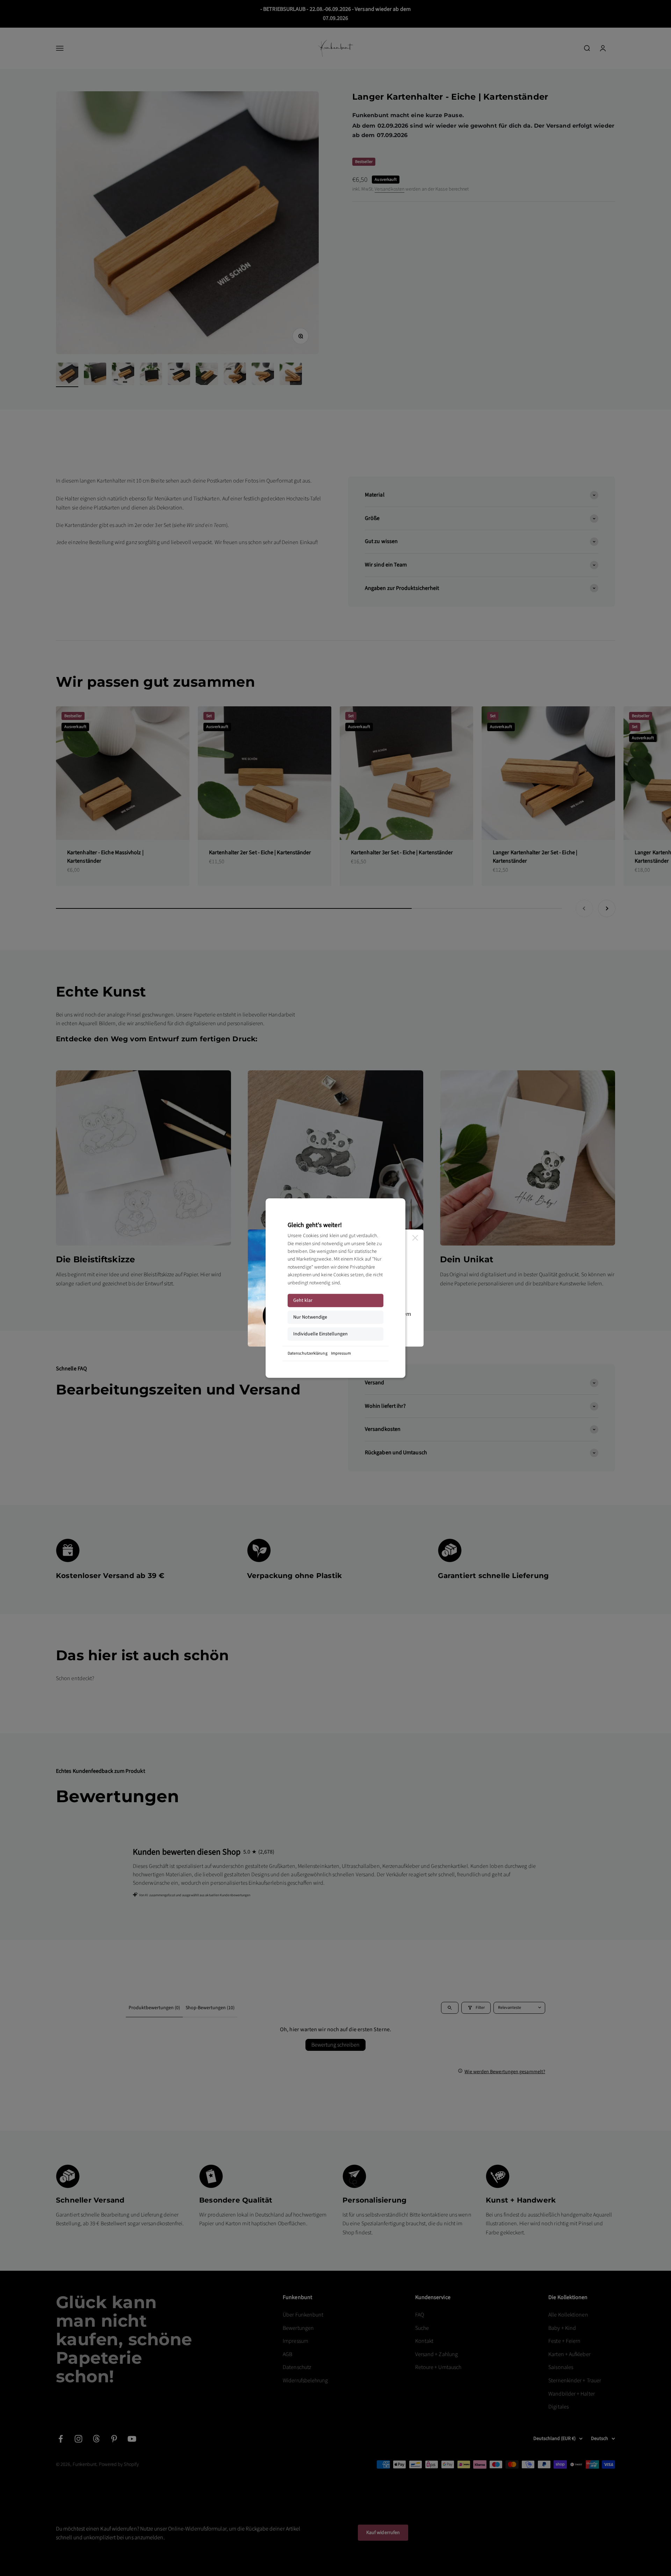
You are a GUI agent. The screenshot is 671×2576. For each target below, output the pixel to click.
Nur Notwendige (310, 1317)
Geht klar (303, 1300)
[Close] (415, 1238)
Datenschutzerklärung (308, 1353)
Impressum (341, 1353)
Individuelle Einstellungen (320, 1334)
